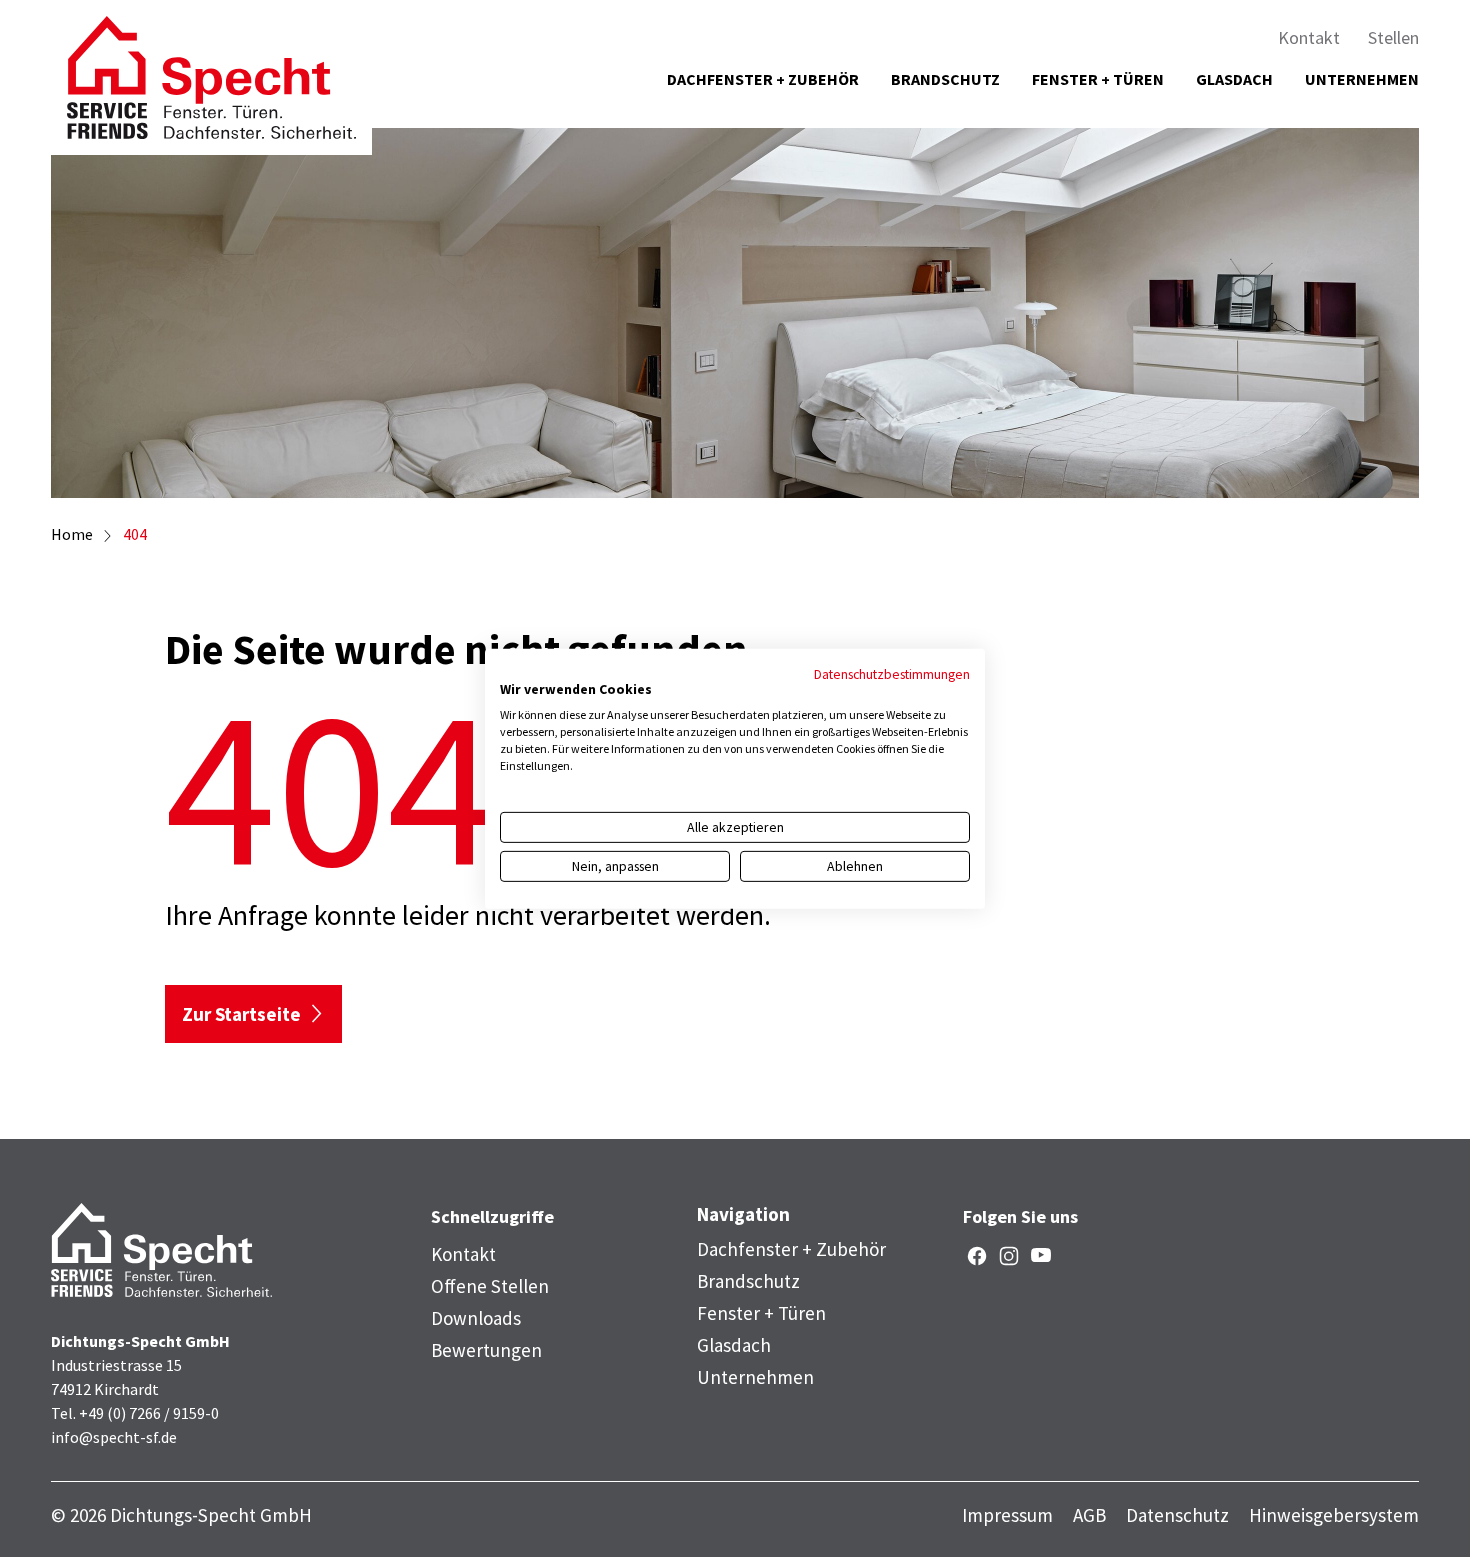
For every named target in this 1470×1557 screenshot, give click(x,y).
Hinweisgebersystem (1334, 1515)
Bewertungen (486, 1350)
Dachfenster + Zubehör (763, 79)
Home (72, 534)
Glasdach (1234, 79)
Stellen (1393, 37)
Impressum (1007, 1515)
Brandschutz (945, 79)
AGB (1089, 1515)
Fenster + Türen (1098, 79)
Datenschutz (1177, 1515)
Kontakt (1309, 37)
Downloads (476, 1318)
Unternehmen (1362, 79)
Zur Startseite (241, 1014)
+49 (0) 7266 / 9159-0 (149, 1413)
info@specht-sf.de (114, 1437)
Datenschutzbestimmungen (892, 673)
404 (135, 534)
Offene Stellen (490, 1286)
